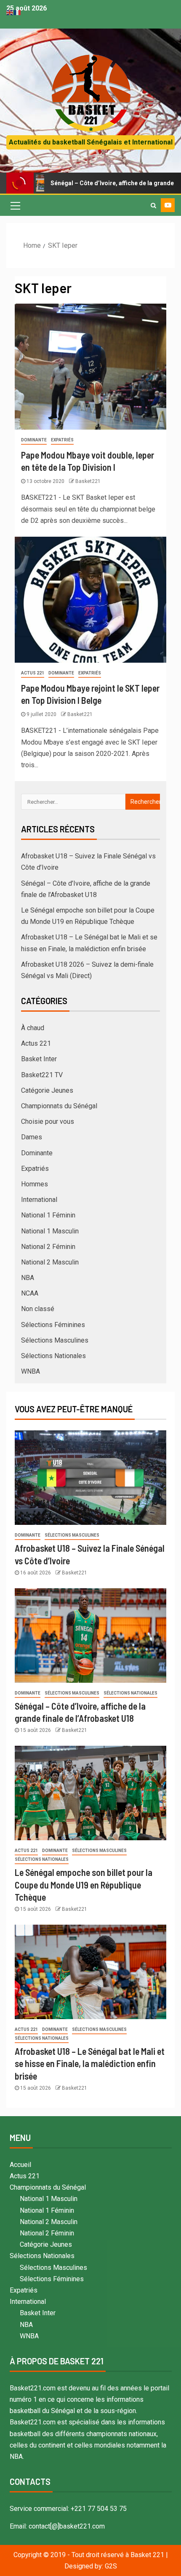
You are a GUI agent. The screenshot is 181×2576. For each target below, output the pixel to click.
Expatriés (62, 440)
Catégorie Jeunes (47, 1090)
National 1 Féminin (48, 1215)
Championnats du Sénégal (59, 1106)
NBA (28, 1278)
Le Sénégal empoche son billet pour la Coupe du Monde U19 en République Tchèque (84, 1885)
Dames (32, 1137)
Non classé (38, 1309)
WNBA (31, 1371)
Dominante (34, 440)
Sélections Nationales (53, 1356)
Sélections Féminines (53, 1325)
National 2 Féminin (48, 1247)
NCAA (30, 1293)
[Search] (153, 205)
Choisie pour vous (48, 1121)
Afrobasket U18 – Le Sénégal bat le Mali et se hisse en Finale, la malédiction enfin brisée (90, 2063)
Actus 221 (33, 673)
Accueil (20, 2165)
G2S (111, 2566)
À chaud (33, 1028)
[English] (10, 12)
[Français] (18, 12)
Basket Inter (39, 1059)
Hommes (35, 1184)
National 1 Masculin (50, 1231)
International (39, 1200)
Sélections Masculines (55, 1340)
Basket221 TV (42, 1075)
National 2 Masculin (50, 1262)
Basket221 (88, 481)
